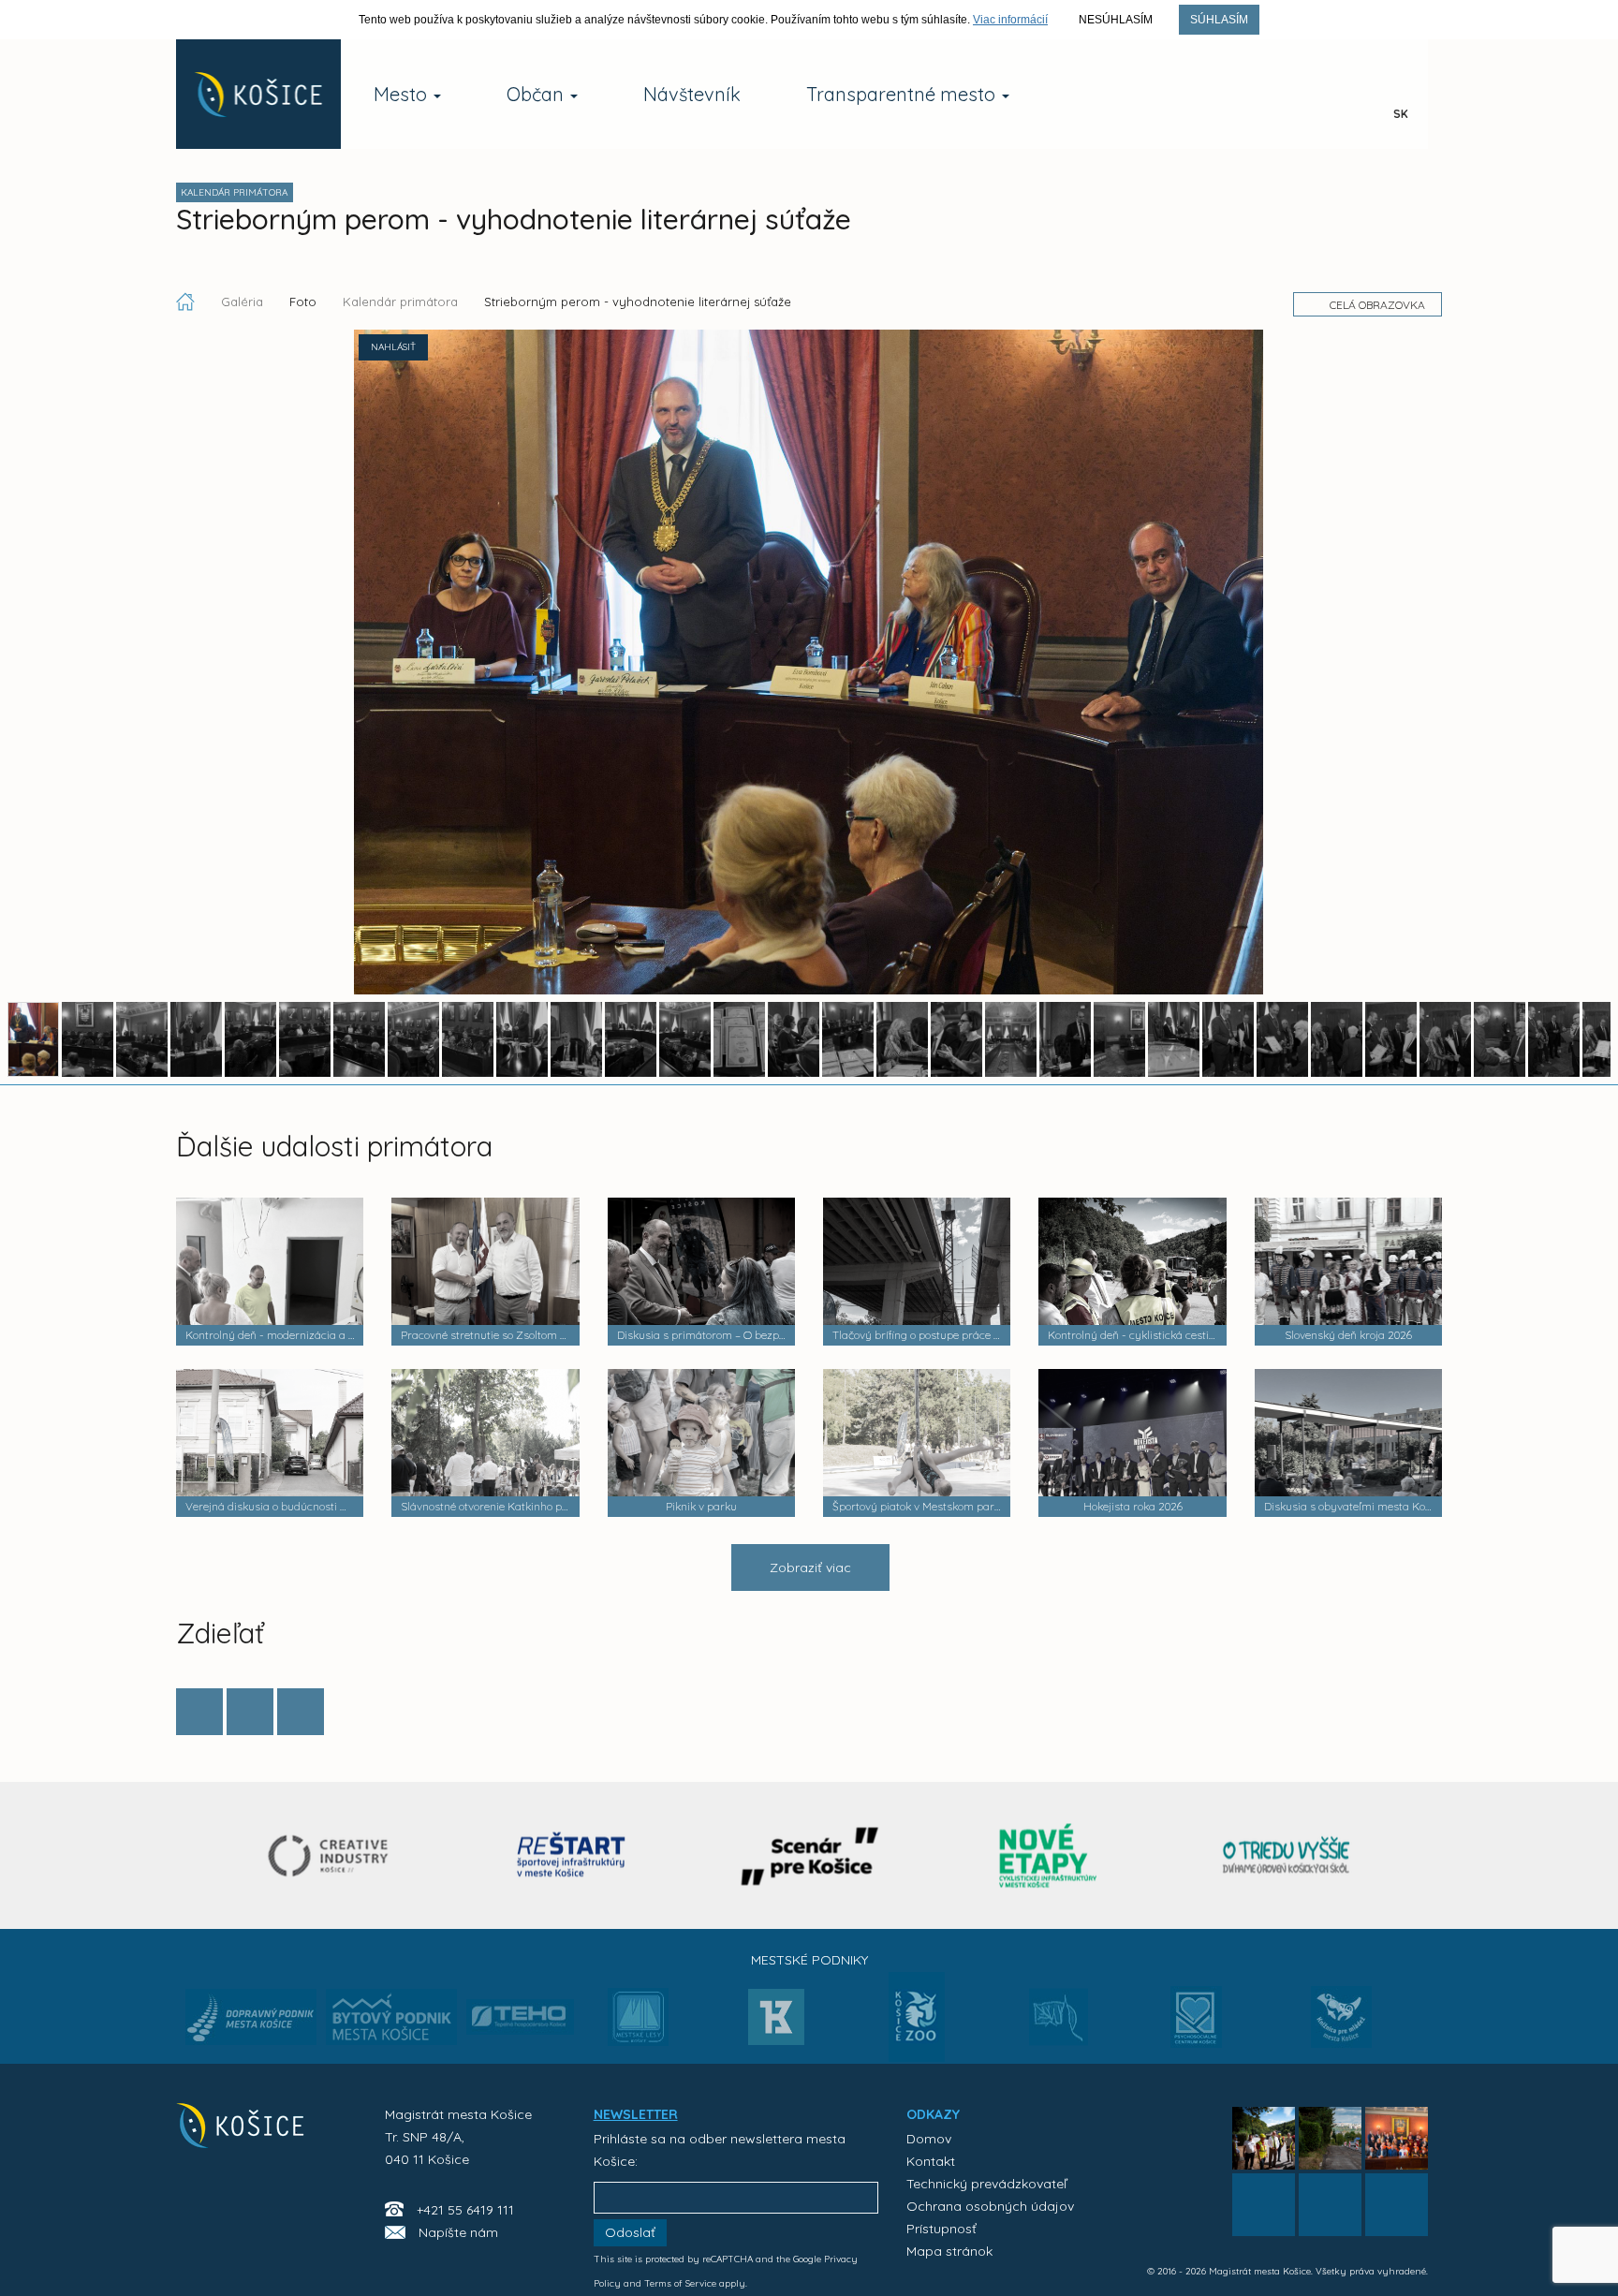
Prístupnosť (941, 2229)
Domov (929, 2139)
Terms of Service (680, 2283)
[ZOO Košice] (917, 2056)
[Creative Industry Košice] (333, 1855)
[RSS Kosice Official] (1397, 2205)
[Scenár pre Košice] (809, 1855)
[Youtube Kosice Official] (1330, 2205)
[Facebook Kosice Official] (1179, 95)
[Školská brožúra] (1287, 1855)
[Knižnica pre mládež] (1341, 2028)
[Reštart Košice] (571, 1855)
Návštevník (692, 94)
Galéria (244, 302)
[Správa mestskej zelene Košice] (1059, 2024)
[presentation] (192, 1854)
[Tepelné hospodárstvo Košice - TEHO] (520, 2002)
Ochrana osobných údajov (990, 2206)
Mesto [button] (403, 94)
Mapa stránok (949, 2251)
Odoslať (630, 2232)
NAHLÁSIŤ (393, 347)
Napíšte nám (458, 2232)
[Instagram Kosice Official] (1235, 95)
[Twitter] (250, 1712)
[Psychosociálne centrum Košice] (1196, 2028)
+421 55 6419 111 (465, 2210)
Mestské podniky (809, 1960)
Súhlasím (1219, 20)
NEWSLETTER (636, 2114)
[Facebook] (199, 1712)
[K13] (776, 2023)
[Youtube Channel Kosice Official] (1290, 95)
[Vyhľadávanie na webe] (1345, 95)
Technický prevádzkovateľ (986, 2184)
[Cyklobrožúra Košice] (1048, 1855)
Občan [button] (537, 94)
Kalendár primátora (400, 302)
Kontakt (931, 2161)
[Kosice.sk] (258, 94)
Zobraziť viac (810, 1567)
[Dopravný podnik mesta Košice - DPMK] (251, 2023)
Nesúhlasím (1116, 20)
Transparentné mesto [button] (903, 94)
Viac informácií (1010, 20)
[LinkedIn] (301, 1712)
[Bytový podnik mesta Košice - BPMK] (391, 2023)
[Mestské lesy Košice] (638, 2024)
